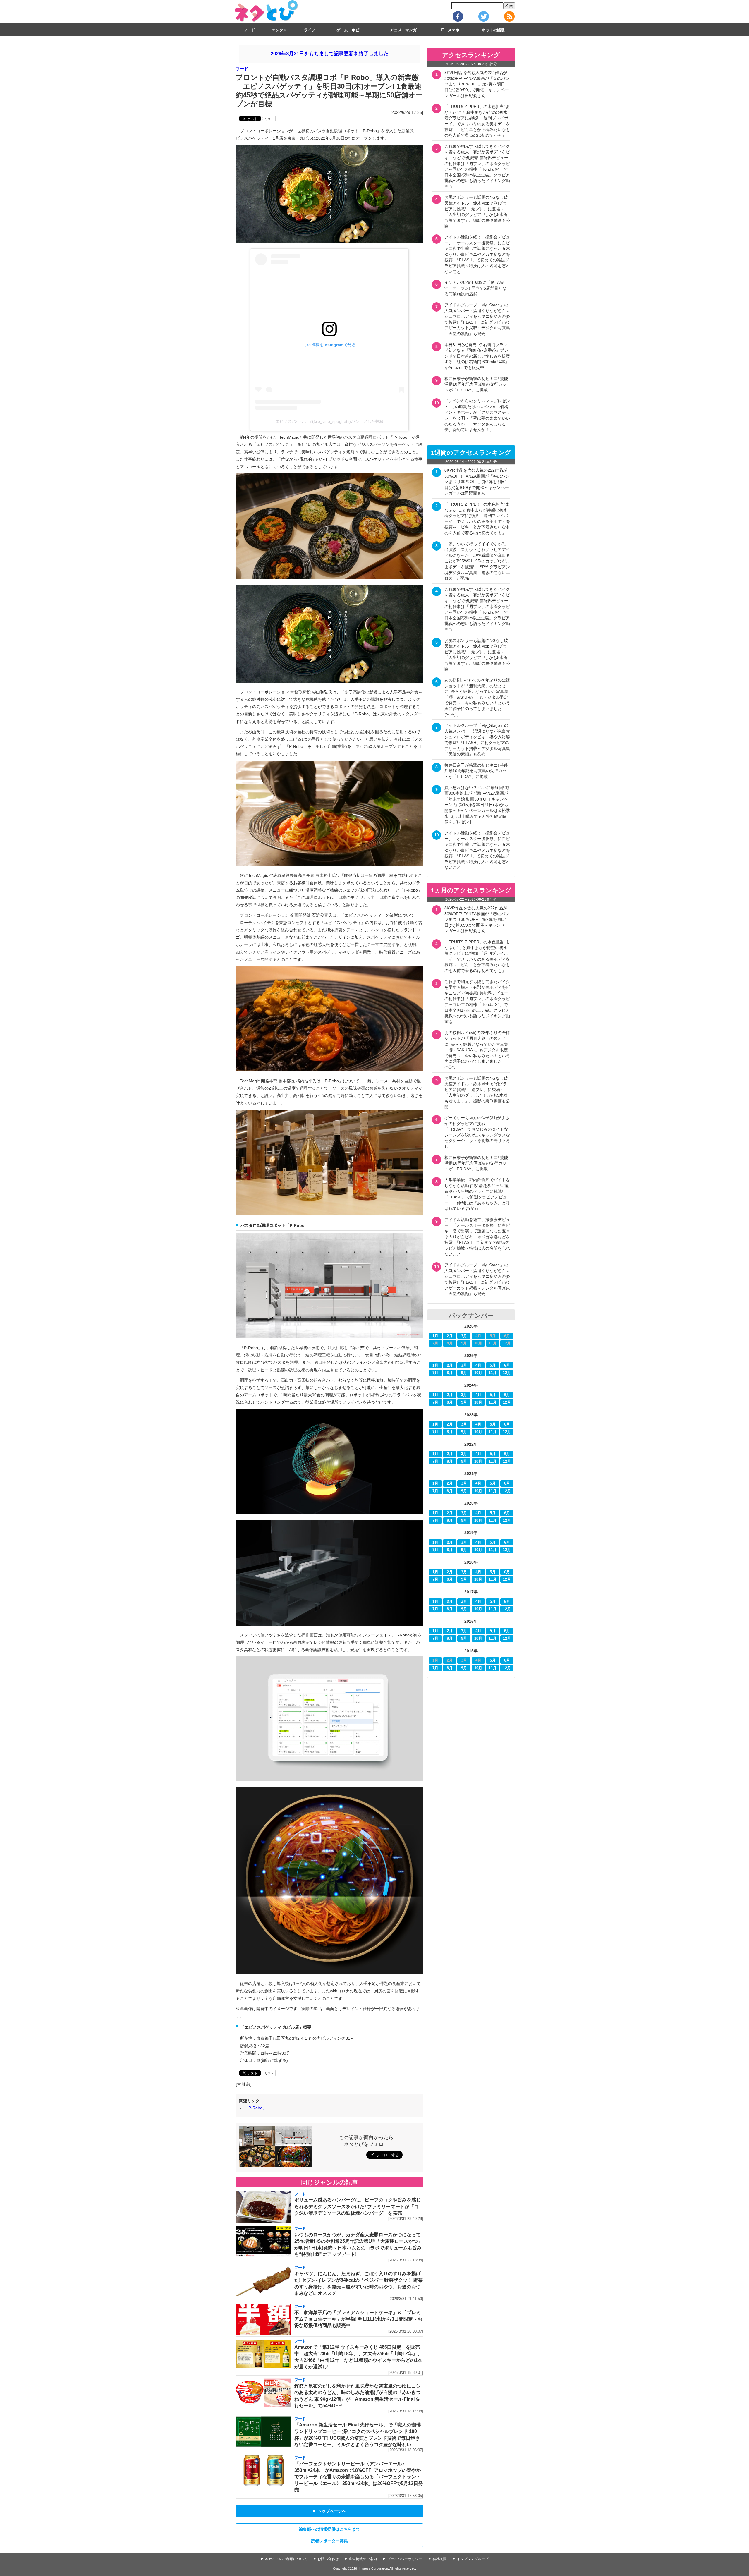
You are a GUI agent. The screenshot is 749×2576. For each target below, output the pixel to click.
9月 (464, 1373)
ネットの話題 (493, 30)
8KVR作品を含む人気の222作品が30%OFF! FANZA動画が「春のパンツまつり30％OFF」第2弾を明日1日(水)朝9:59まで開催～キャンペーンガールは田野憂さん (477, 84)
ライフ (310, 30)
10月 (478, 1373)
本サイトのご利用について (286, 2559)
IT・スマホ (450, 30)
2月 (450, 1336)
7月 (435, 1373)
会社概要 (439, 2559)
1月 (435, 1336)
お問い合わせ (328, 2559)
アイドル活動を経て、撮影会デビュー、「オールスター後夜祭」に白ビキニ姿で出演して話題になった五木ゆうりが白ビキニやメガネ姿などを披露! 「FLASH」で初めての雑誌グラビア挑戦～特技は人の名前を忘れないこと (477, 254)
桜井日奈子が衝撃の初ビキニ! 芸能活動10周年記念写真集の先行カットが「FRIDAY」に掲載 (476, 384)
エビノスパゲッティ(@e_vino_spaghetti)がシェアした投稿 (329, 421)
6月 (507, 1366)
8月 (450, 1373)
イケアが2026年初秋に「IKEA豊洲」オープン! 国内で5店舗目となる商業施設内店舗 (475, 288)
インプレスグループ (473, 2559)
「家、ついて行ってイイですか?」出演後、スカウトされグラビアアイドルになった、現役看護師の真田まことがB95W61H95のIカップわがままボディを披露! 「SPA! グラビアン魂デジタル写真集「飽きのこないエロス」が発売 (477, 561)
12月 (507, 1373)
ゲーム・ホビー (350, 30)
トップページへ (329, 2511)
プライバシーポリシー (405, 2559)
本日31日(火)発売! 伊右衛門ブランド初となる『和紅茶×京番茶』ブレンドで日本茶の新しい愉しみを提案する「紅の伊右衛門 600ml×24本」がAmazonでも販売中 (477, 356)
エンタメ (279, 30)
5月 (493, 1366)
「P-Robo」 (255, 2108)
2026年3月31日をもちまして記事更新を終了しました (330, 54)
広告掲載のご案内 (363, 2559)
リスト (269, 119)
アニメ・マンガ (403, 30)
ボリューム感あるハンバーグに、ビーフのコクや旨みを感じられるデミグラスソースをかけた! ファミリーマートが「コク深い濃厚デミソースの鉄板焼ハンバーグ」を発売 (358, 2206)
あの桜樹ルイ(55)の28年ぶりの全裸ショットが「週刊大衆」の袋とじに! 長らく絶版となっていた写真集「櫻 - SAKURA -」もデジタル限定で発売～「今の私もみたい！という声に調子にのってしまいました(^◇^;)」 (477, 697)
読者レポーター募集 (329, 2541)
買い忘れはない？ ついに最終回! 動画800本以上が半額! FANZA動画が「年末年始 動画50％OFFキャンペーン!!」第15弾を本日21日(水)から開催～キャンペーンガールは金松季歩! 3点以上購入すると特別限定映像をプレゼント (477, 805)
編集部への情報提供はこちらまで (329, 2529)
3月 (464, 1336)
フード (249, 30)
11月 (493, 1373)
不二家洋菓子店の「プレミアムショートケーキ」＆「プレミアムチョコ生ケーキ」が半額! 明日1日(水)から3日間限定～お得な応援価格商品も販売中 (358, 2319)
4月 (478, 1366)
